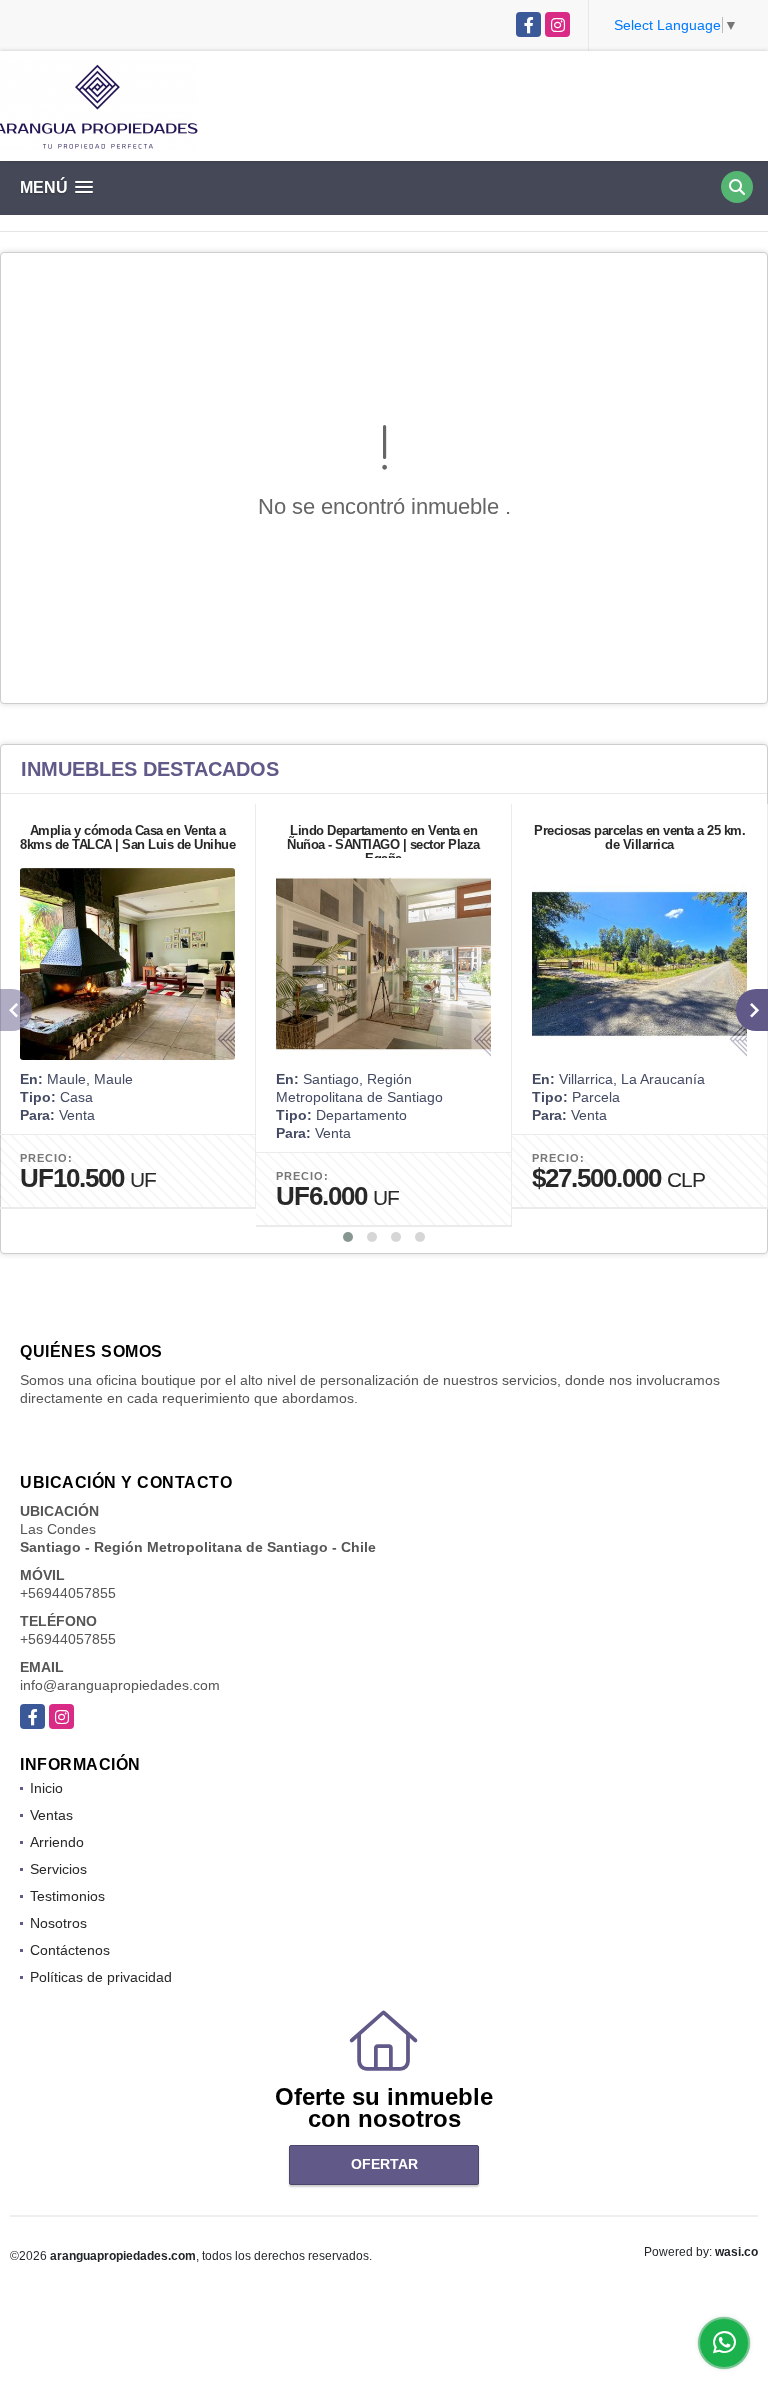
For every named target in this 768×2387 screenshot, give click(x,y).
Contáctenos (70, 1950)
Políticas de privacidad (101, 1977)
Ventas (51, 1815)
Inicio (46, 1788)
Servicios (58, 1869)
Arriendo (57, 1842)
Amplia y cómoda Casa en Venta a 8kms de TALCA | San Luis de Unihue (127, 837)
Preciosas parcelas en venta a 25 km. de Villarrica (639, 837)
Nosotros (58, 1923)
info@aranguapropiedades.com (120, 1685)
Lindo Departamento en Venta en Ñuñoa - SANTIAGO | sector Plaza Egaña (383, 844)
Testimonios (67, 1896)
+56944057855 (68, 1593)
